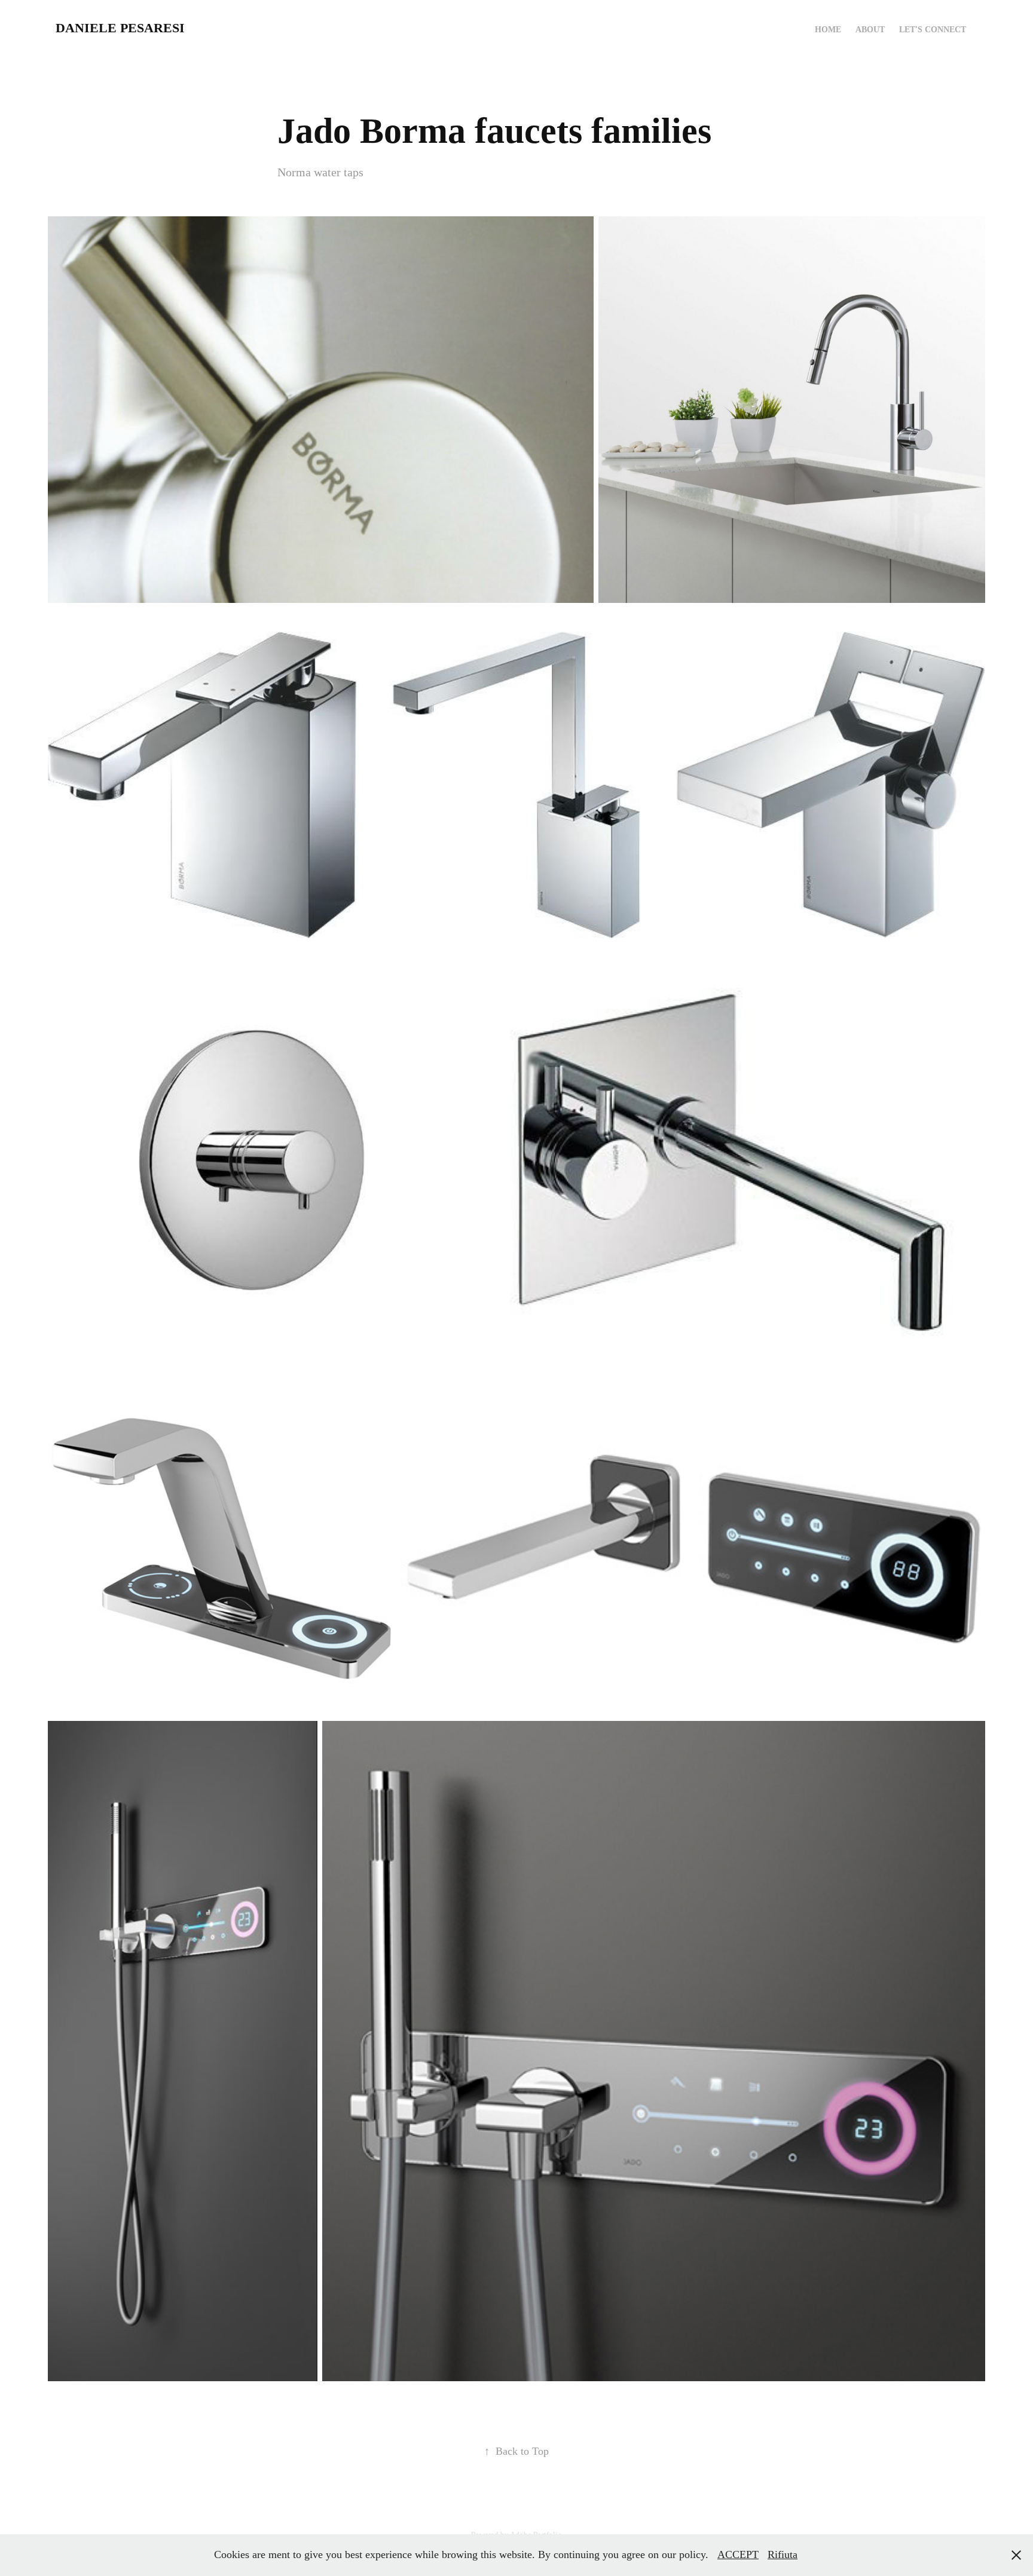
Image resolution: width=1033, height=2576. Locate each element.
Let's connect (933, 30)
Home (828, 30)
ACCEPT (738, 2554)
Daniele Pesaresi (120, 28)
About (870, 30)
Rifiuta (783, 2554)
